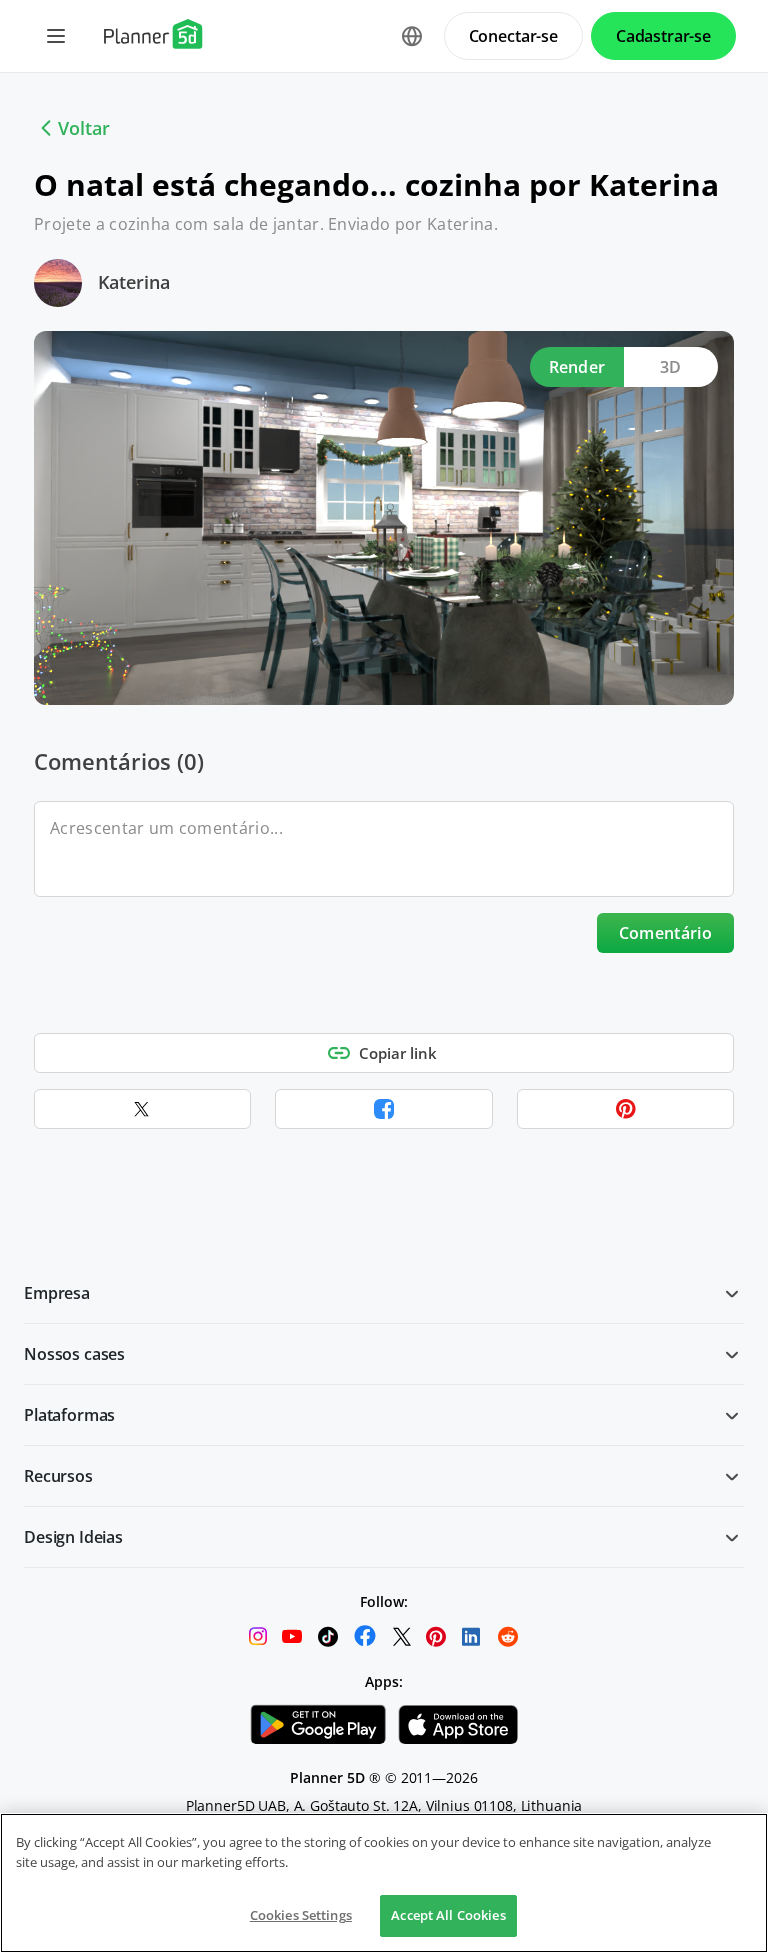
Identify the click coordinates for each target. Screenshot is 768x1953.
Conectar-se (513, 36)
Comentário (665, 933)
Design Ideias (73, 1537)
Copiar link (398, 1053)
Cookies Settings (301, 1915)
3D (671, 367)
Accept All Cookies (448, 1915)
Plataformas (69, 1415)
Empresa (57, 1293)
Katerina (134, 282)
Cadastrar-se (663, 36)
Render (577, 367)
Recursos (58, 1476)
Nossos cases (74, 1354)
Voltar (84, 128)
